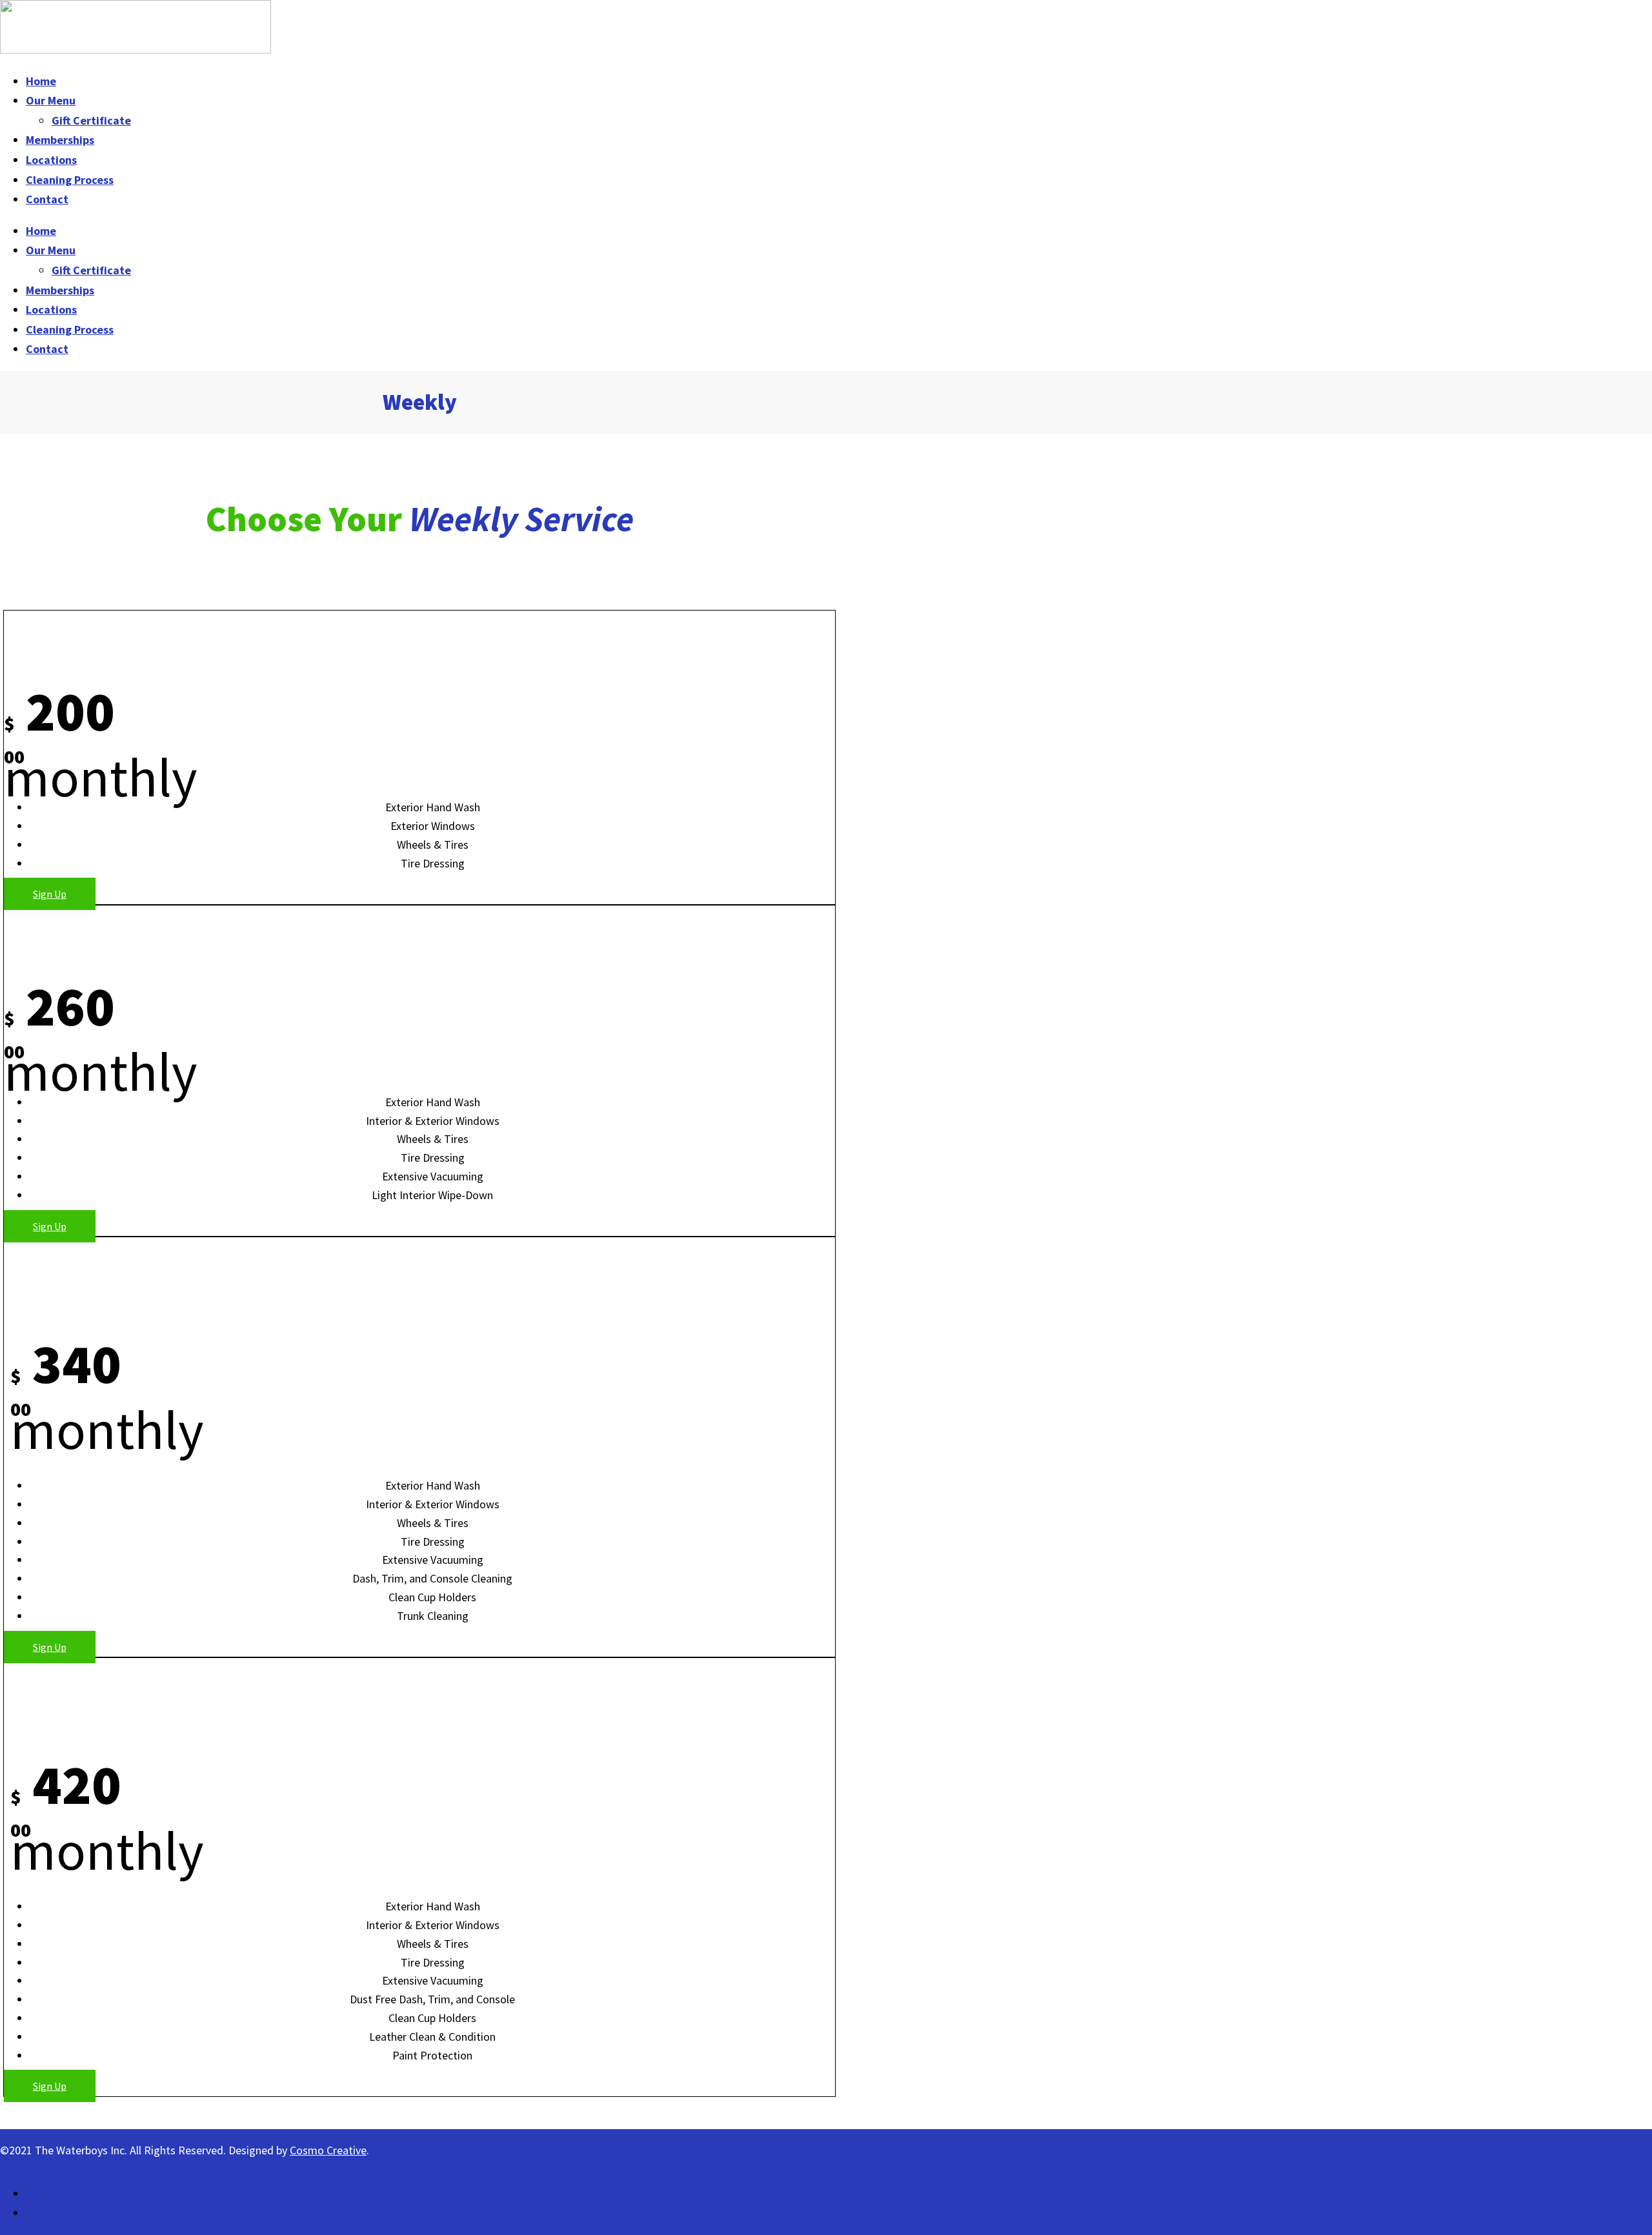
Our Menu (51, 100)
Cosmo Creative (328, 2150)
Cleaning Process (70, 180)
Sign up (50, 894)
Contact (47, 199)
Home (41, 81)
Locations (51, 160)
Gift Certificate (91, 120)
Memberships (60, 140)
